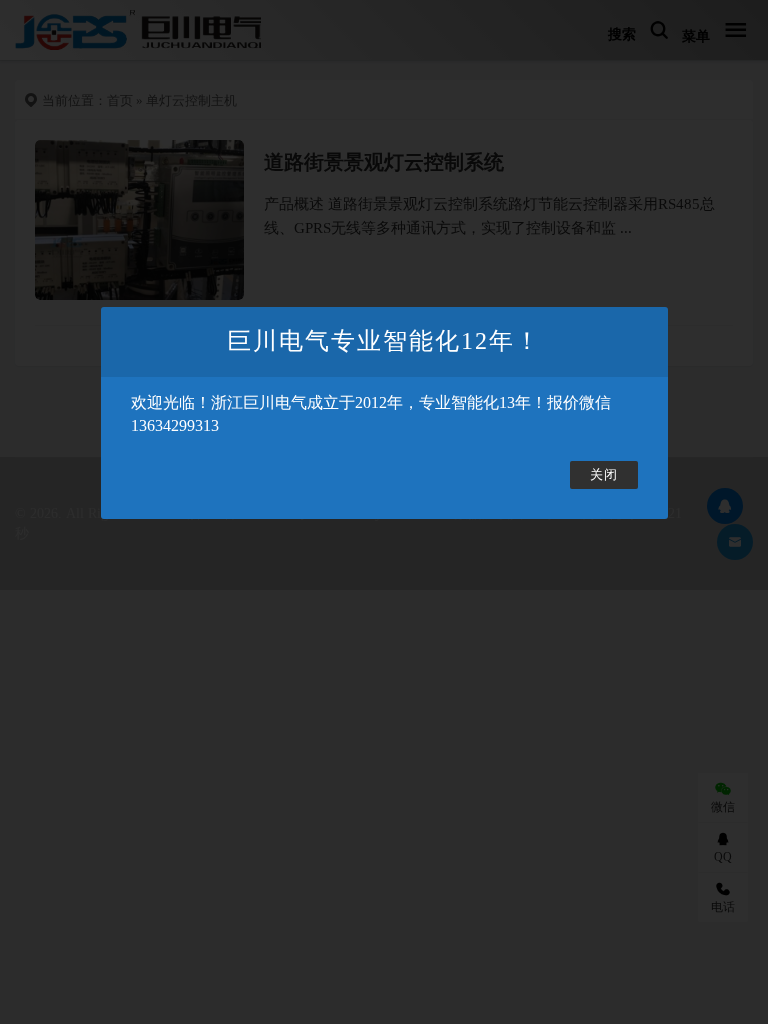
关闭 (604, 475)
